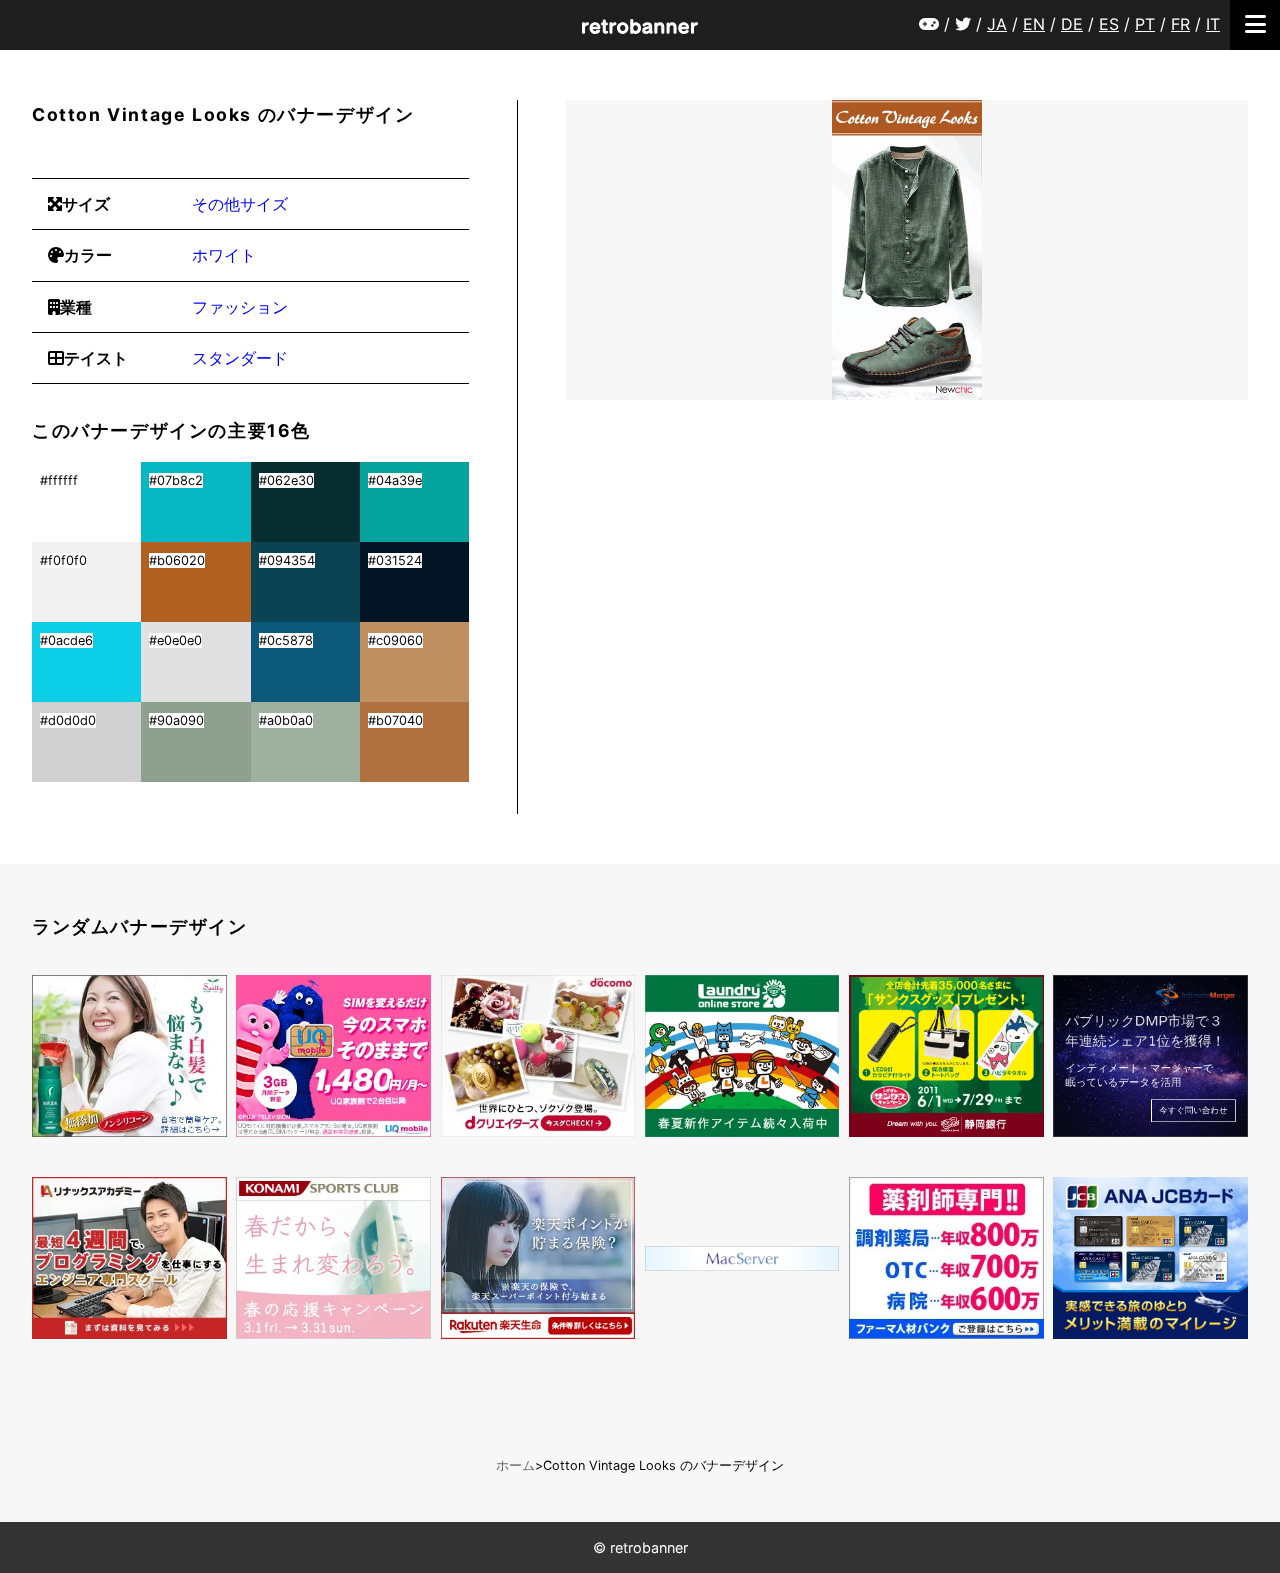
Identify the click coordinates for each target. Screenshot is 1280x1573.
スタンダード (240, 358)
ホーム (515, 1465)
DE (1072, 24)
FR (1180, 24)
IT (1213, 24)
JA (997, 24)
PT (1145, 24)
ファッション (240, 307)
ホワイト (224, 255)
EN (1034, 24)
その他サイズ (240, 204)
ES (1109, 24)
